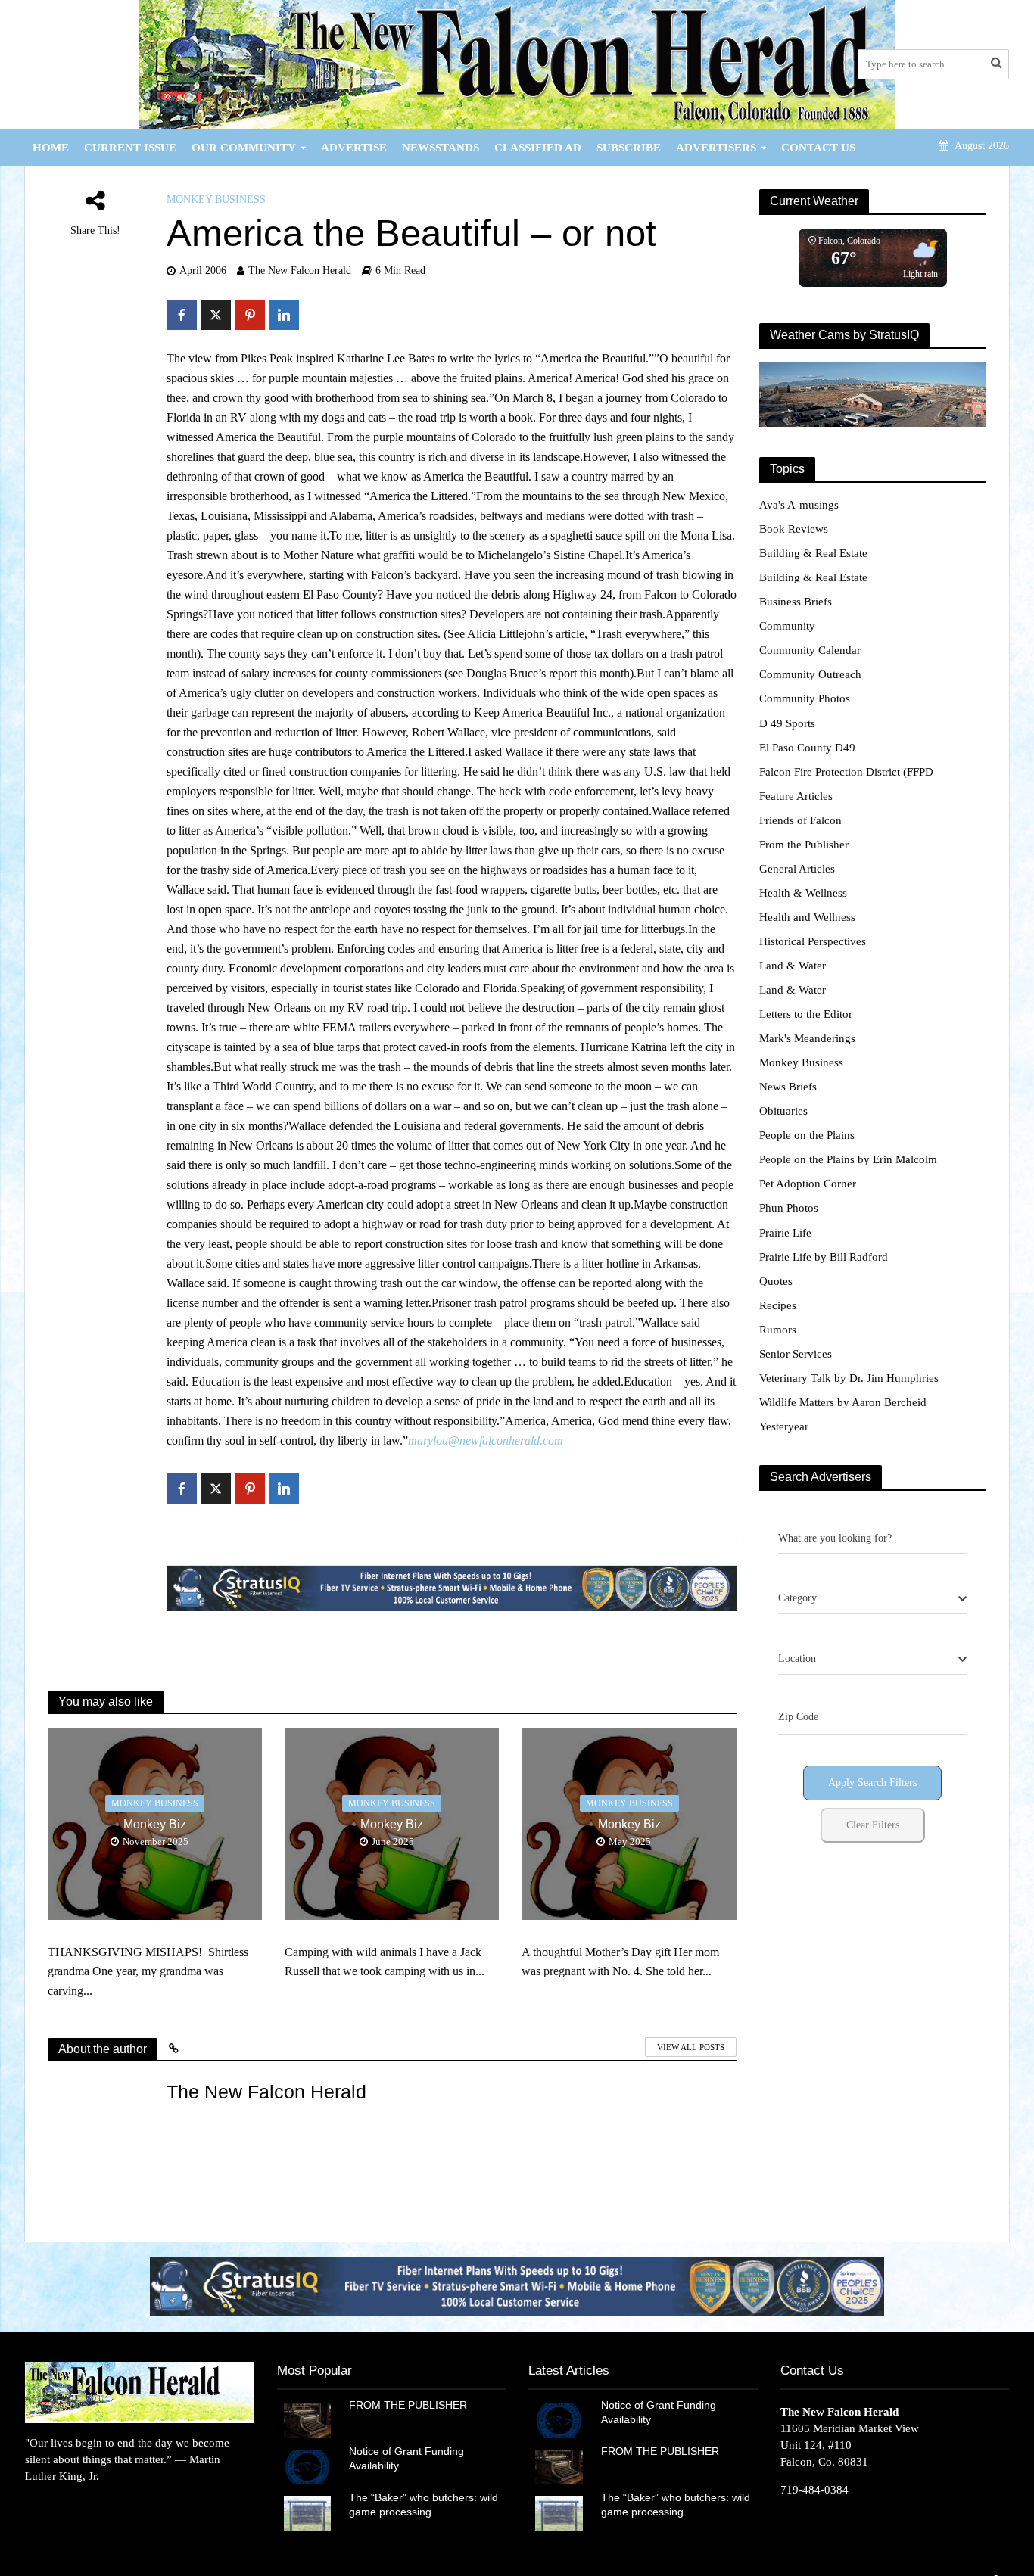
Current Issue (130, 148)
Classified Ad (538, 148)
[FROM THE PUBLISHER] (307, 2419)
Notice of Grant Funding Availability (406, 2458)
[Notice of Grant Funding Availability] (307, 2466)
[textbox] (797, 1598)
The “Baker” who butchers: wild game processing (424, 2504)
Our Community (244, 148)
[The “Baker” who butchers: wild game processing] (307, 2512)
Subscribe (629, 148)
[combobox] (873, 1599)
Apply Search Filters (872, 1783)
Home (51, 148)
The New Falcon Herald (300, 271)
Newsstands (441, 148)
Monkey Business (216, 199)
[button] (517, 2287)
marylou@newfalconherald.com (486, 1440)
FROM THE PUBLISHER (411, 2405)
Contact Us (818, 148)
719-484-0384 (814, 2490)
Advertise (354, 148)
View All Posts (691, 2047)
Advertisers (716, 148)
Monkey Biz (155, 1824)
